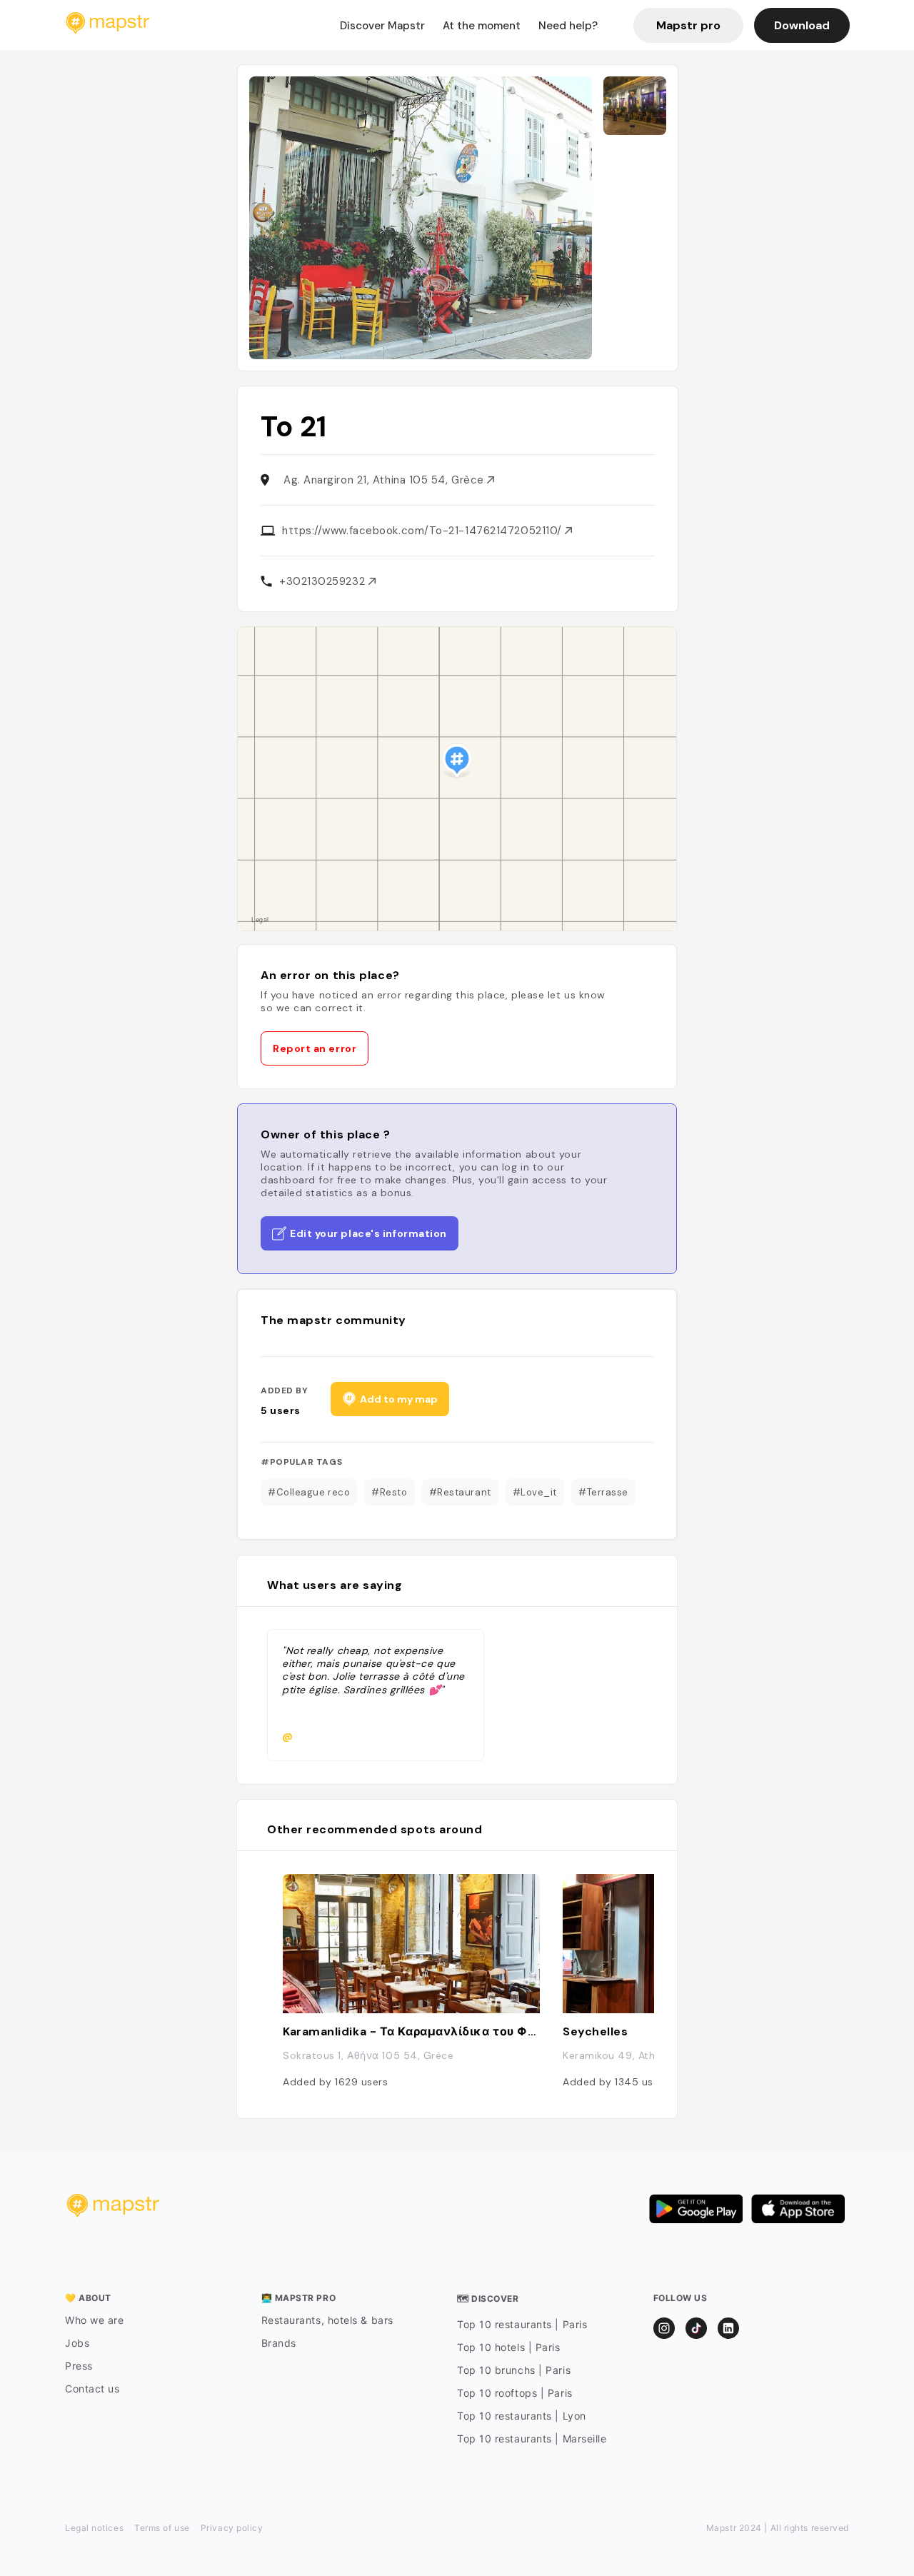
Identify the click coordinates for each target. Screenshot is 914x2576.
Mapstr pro (688, 25)
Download (802, 25)
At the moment (482, 26)
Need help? (568, 26)
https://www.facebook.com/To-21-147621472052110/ (423, 531)
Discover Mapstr (382, 26)
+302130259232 (324, 581)
